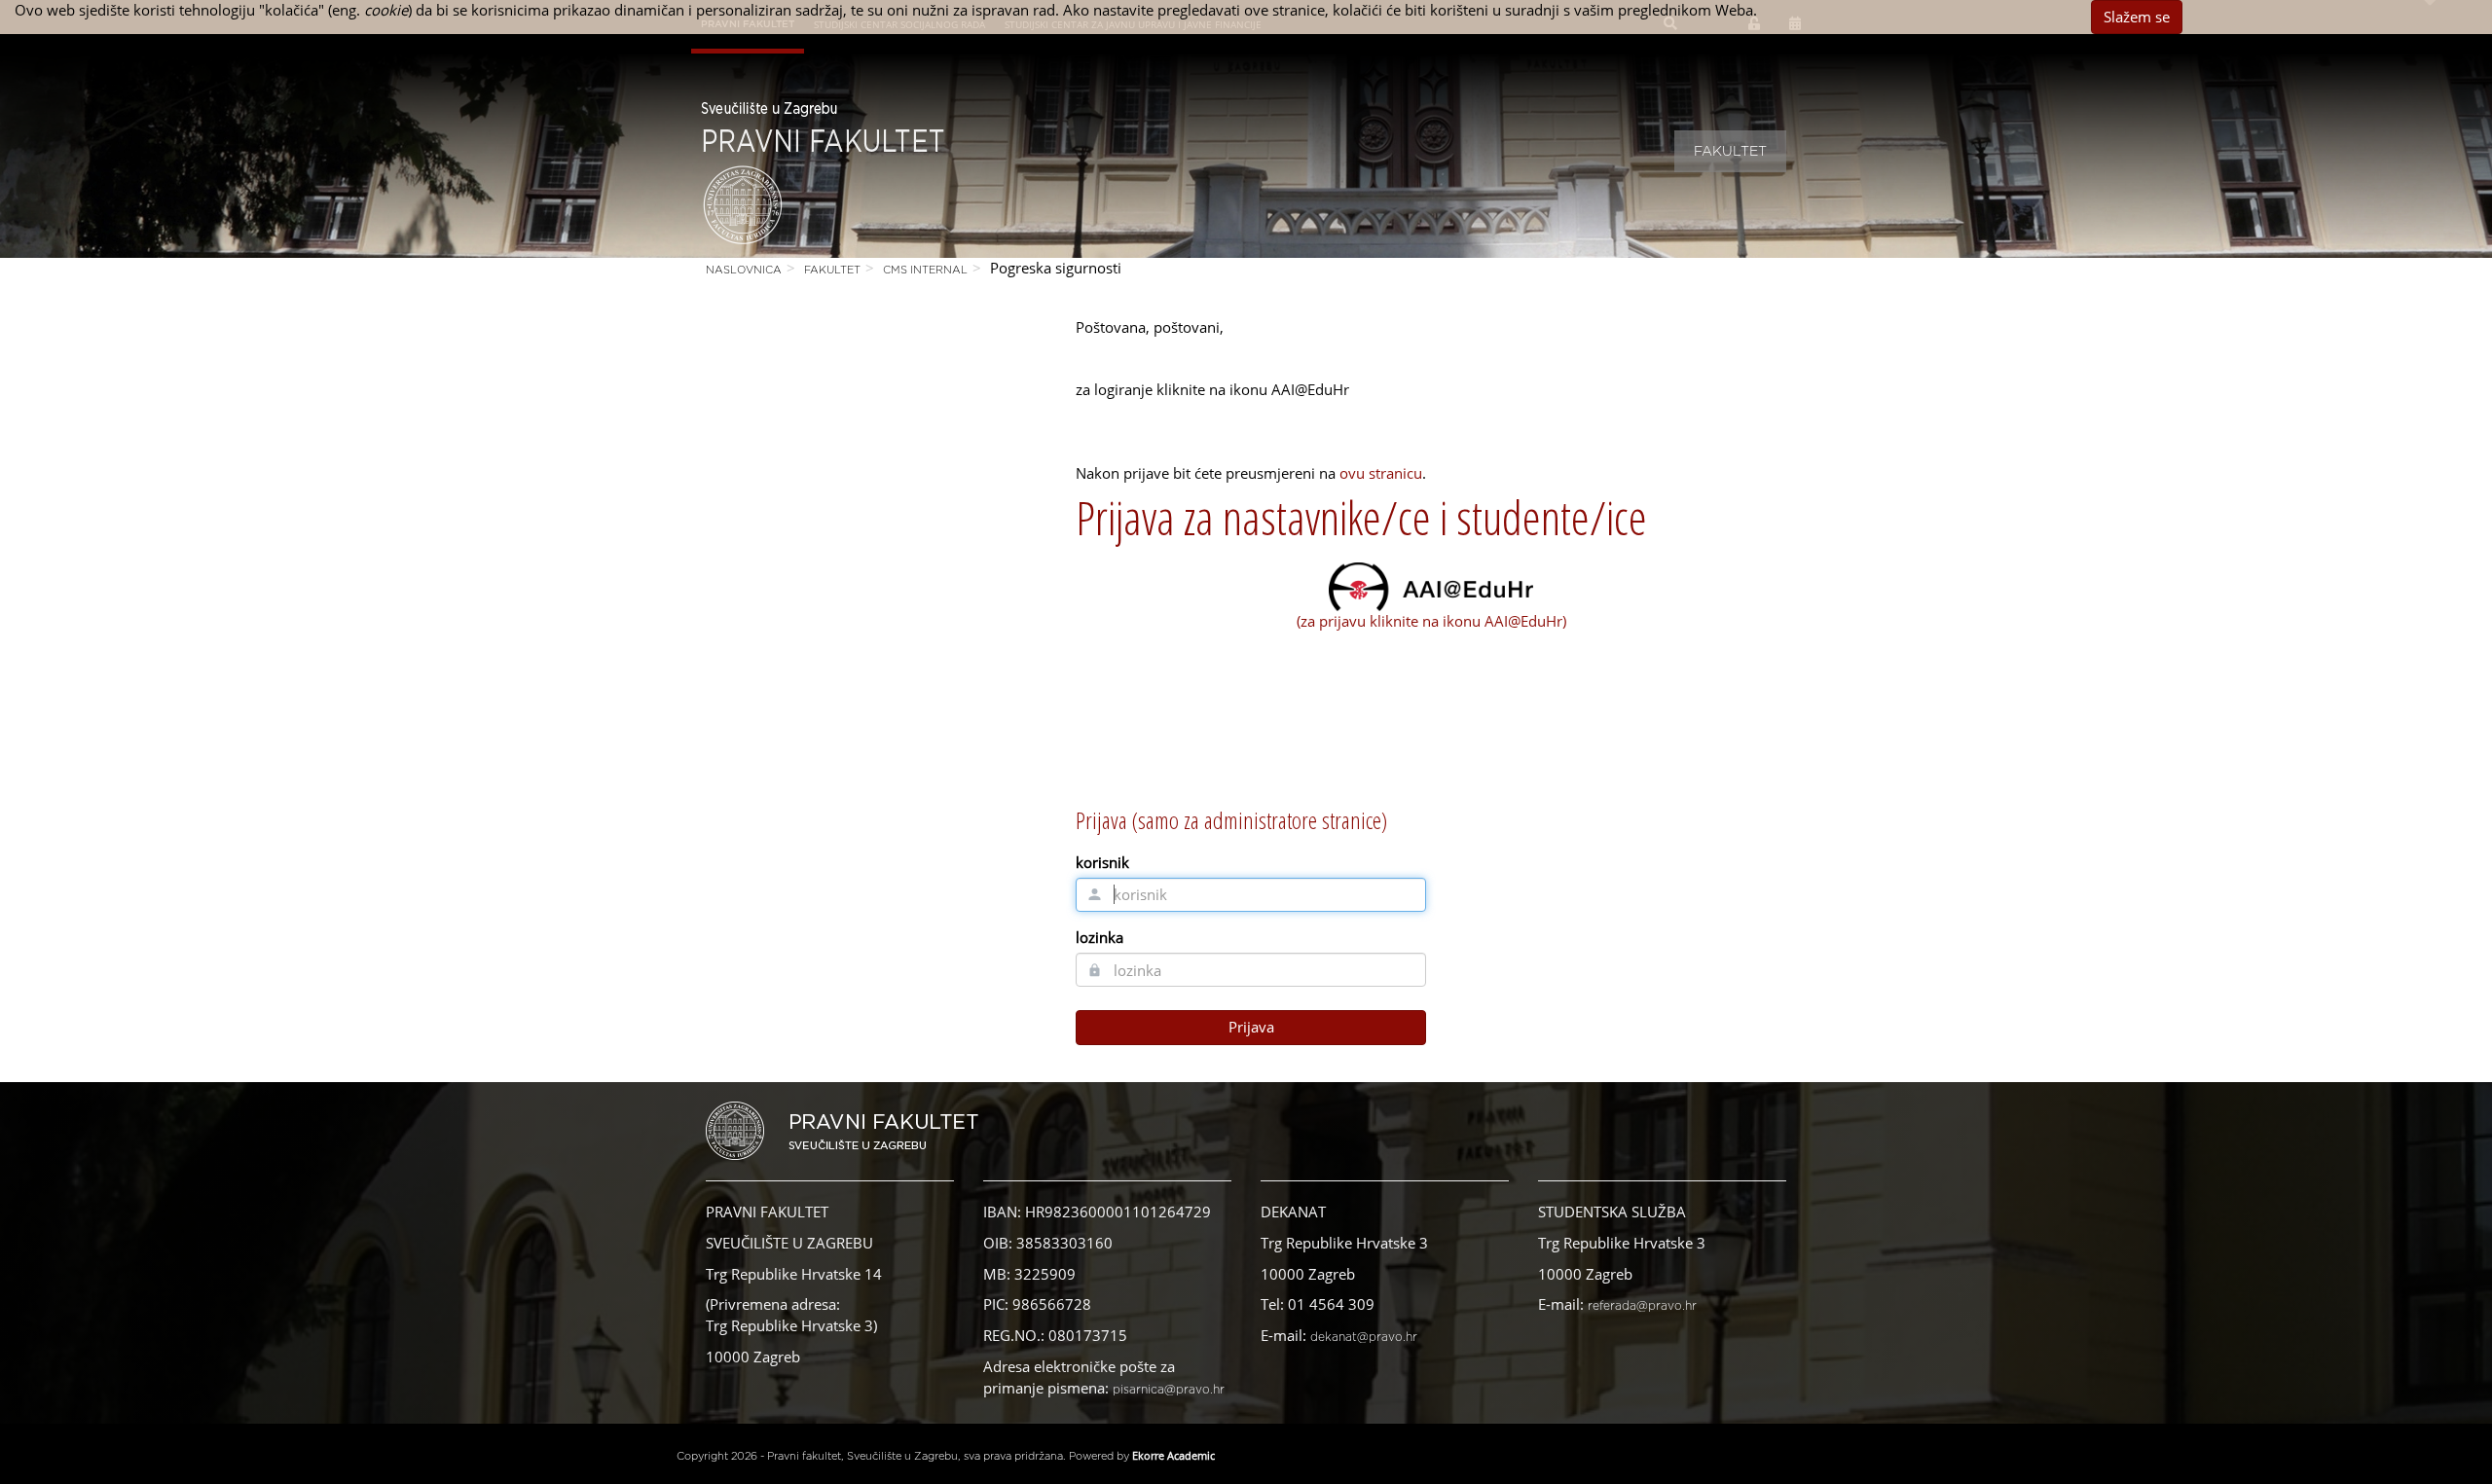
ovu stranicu (1381, 473)
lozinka (1099, 937)
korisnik (1102, 862)
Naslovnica (744, 270)
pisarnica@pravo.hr (1169, 1390)
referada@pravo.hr (1642, 1306)
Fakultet (1730, 152)
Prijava (1251, 1027)
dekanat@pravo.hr (1364, 1337)
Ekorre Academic (1173, 1455)
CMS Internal (925, 270)
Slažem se (2137, 17)
